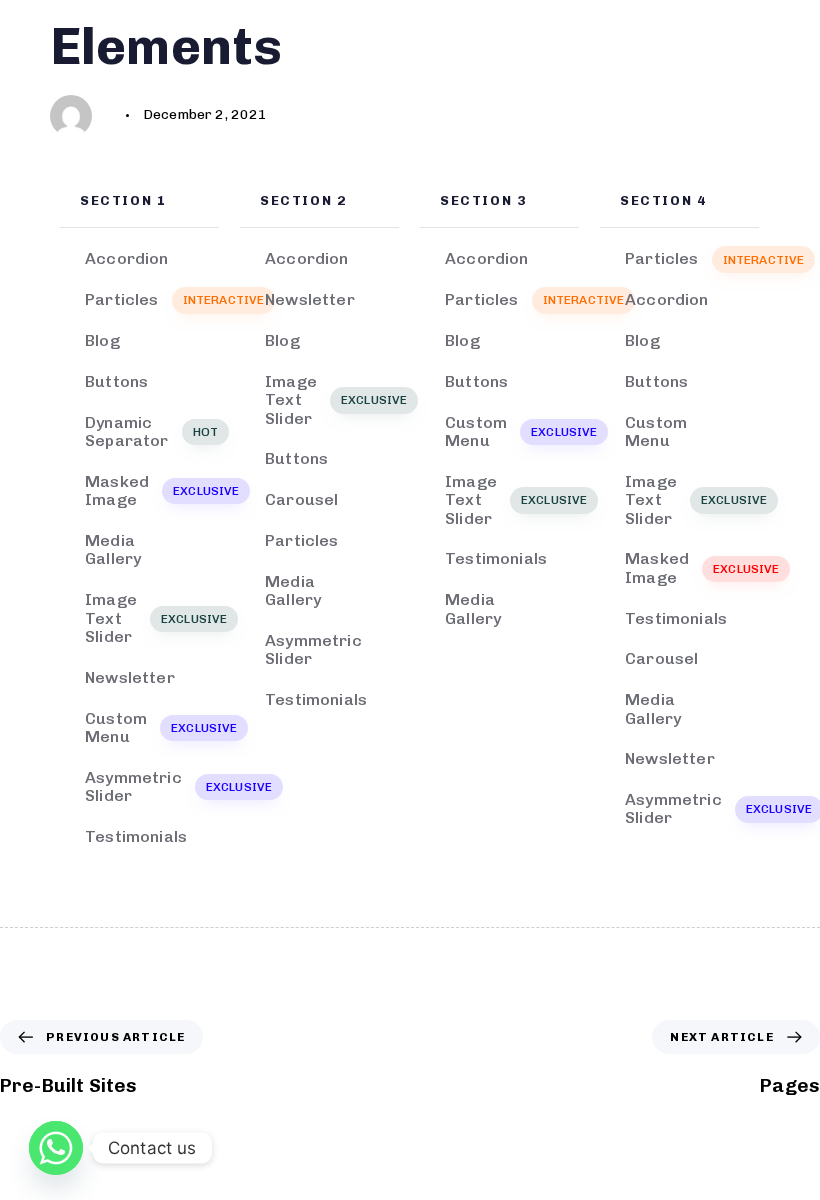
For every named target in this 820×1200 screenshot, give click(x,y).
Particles (152, 299)
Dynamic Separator (151, 431)
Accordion (126, 258)
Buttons (116, 381)
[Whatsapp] (56, 1148)
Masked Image (152, 490)
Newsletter (130, 677)
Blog (102, 340)
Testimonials (136, 836)
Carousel (301, 499)
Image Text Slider (152, 618)
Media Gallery (113, 549)
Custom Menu (152, 727)
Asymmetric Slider (152, 786)
